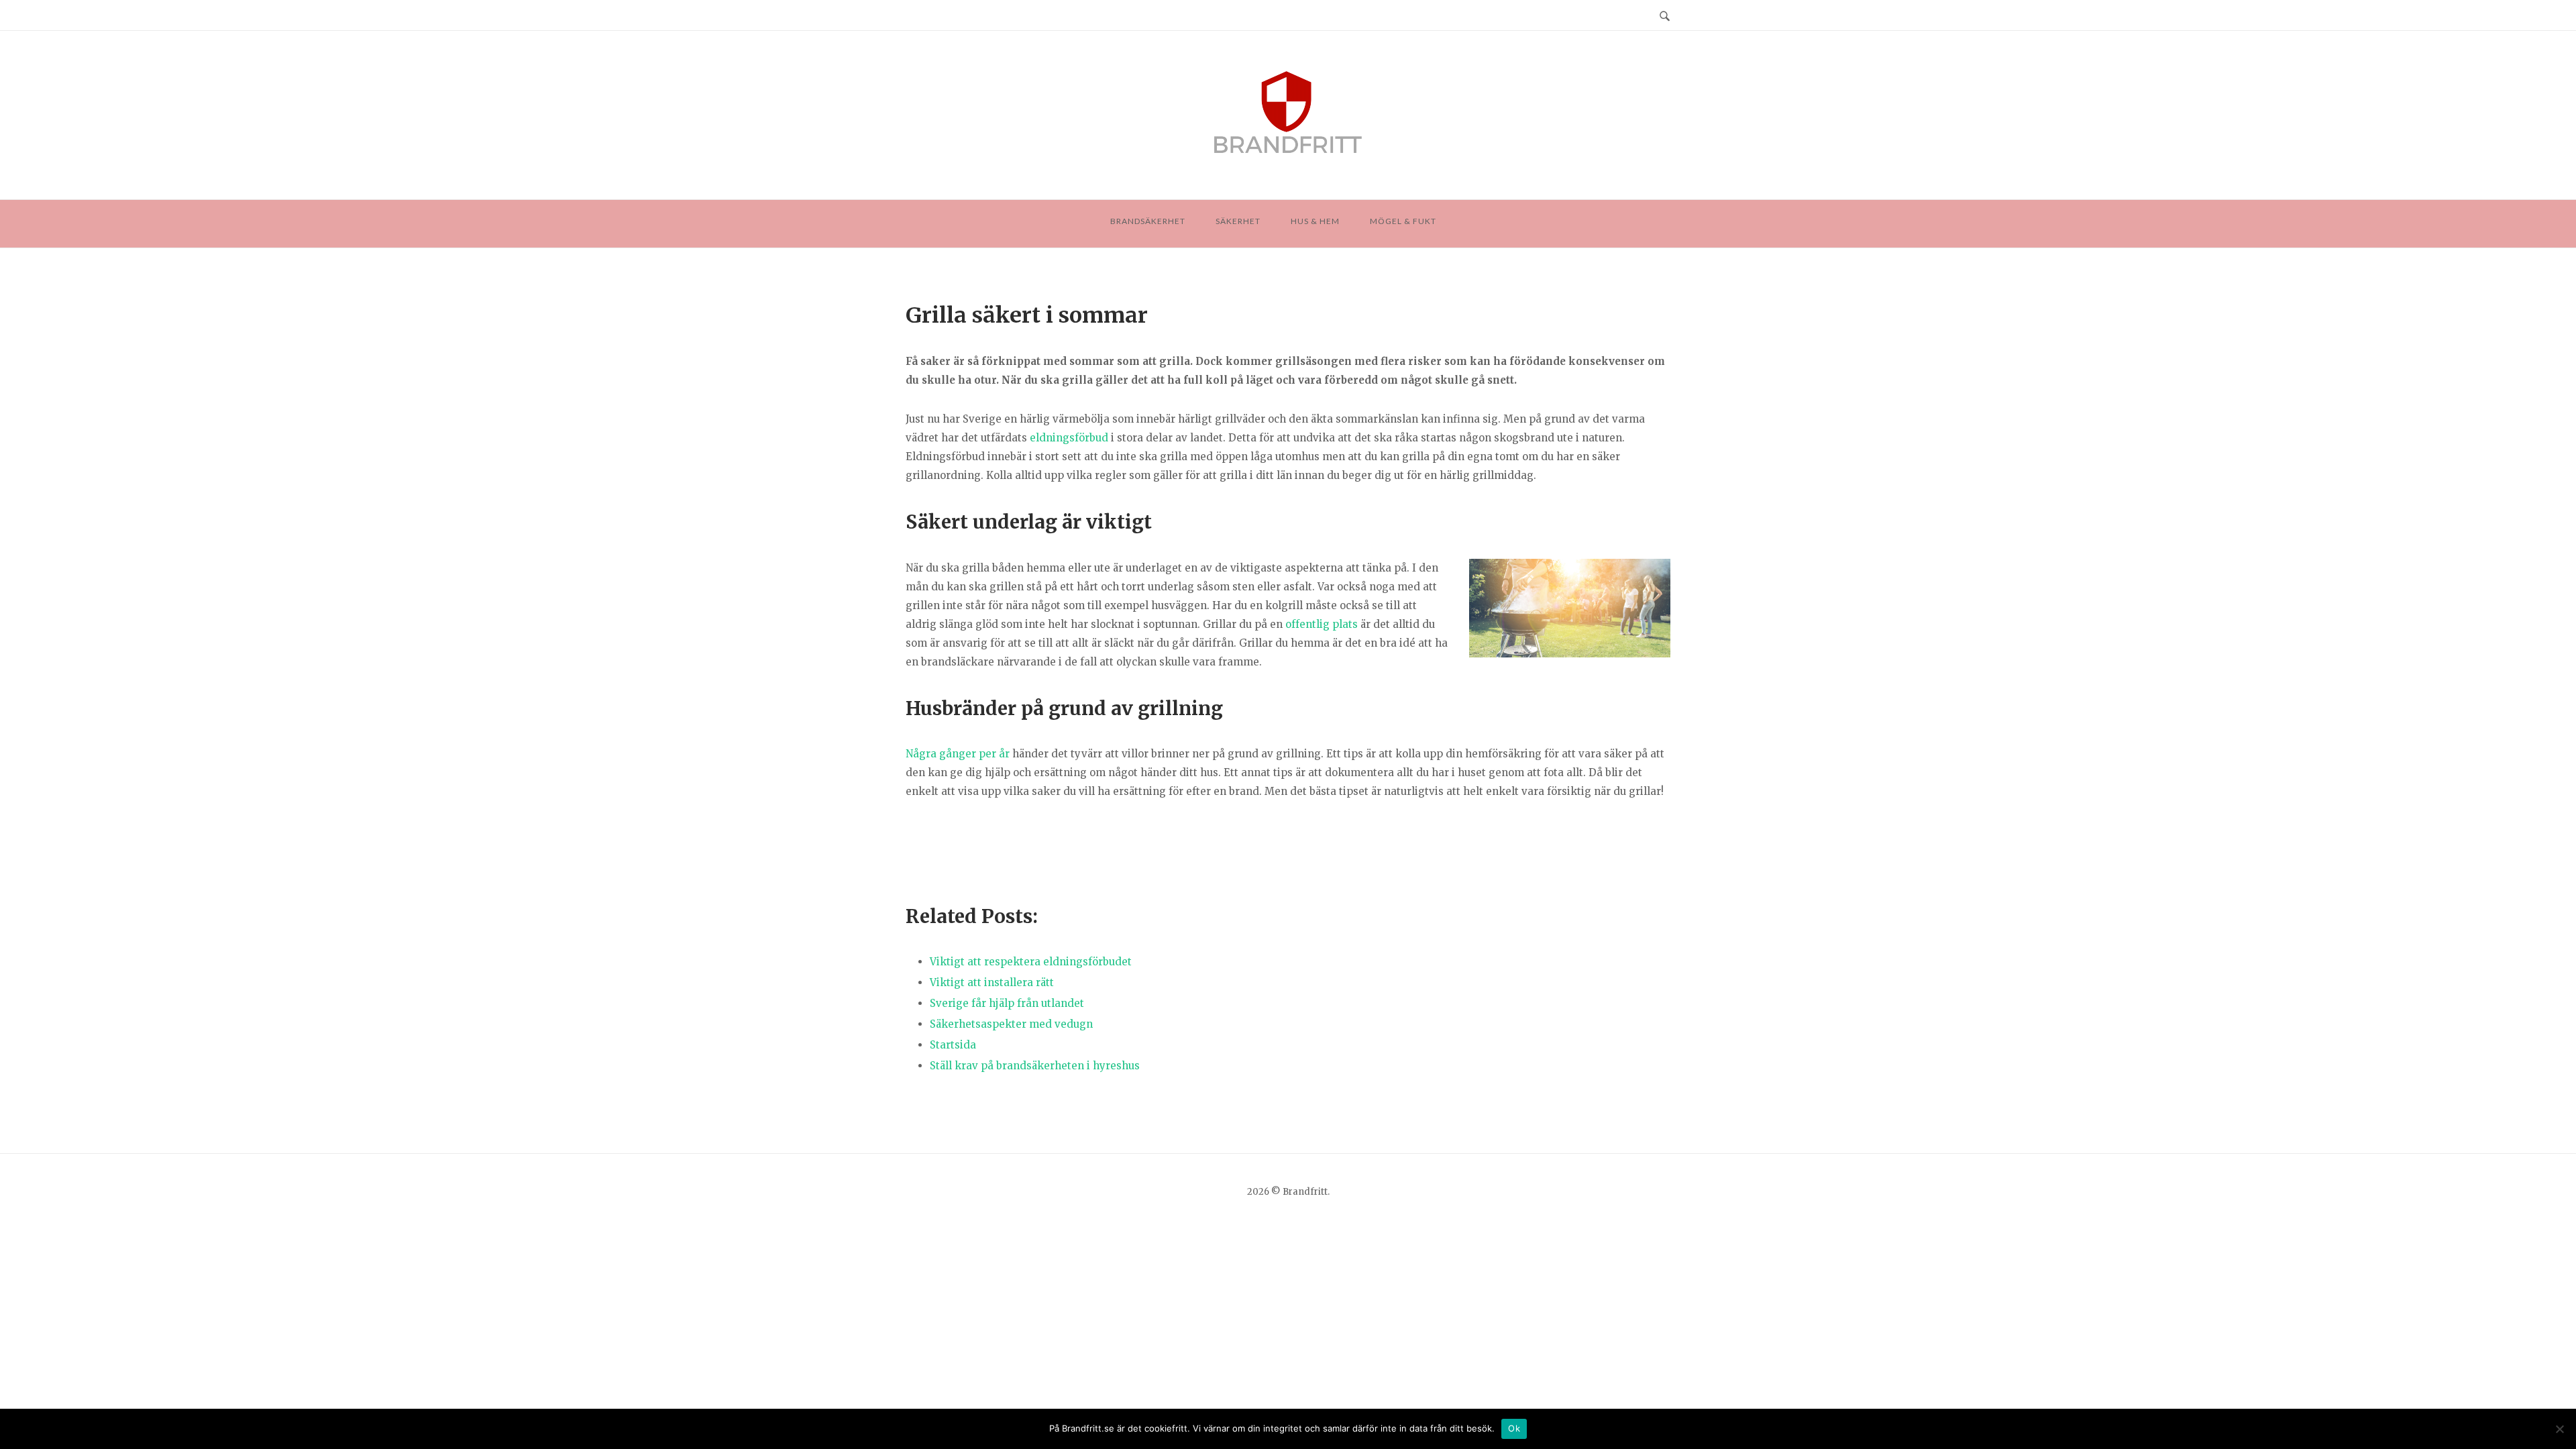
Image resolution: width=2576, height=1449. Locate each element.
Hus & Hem (1315, 221)
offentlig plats (1322, 624)
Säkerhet (1238, 221)
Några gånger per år (958, 754)
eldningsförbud (1069, 438)
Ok (1514, 1428)
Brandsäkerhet (1148, 221)
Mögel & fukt (1403, 221)
